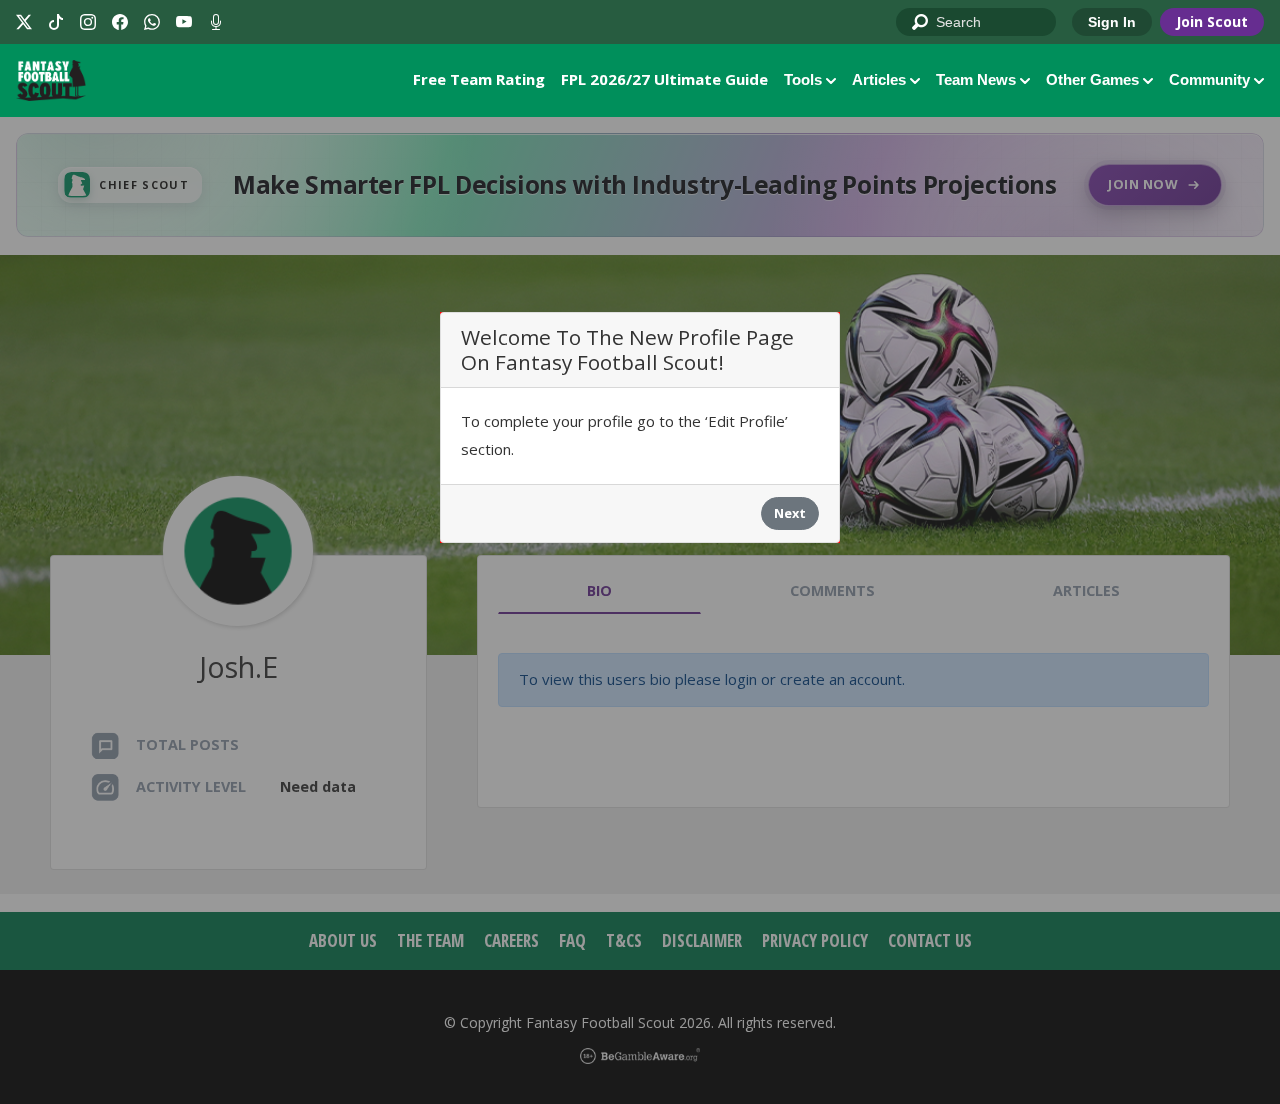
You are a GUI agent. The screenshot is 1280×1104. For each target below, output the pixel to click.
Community (1209, 79)
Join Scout (1212, 21)
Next (790, 513)
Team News (976, 79)
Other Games (1092, 79)
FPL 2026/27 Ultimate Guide (664, 79)
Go (921, 23)
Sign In (1112, 22)
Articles (879, 79)
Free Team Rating (479, 79)
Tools (803, 79)
